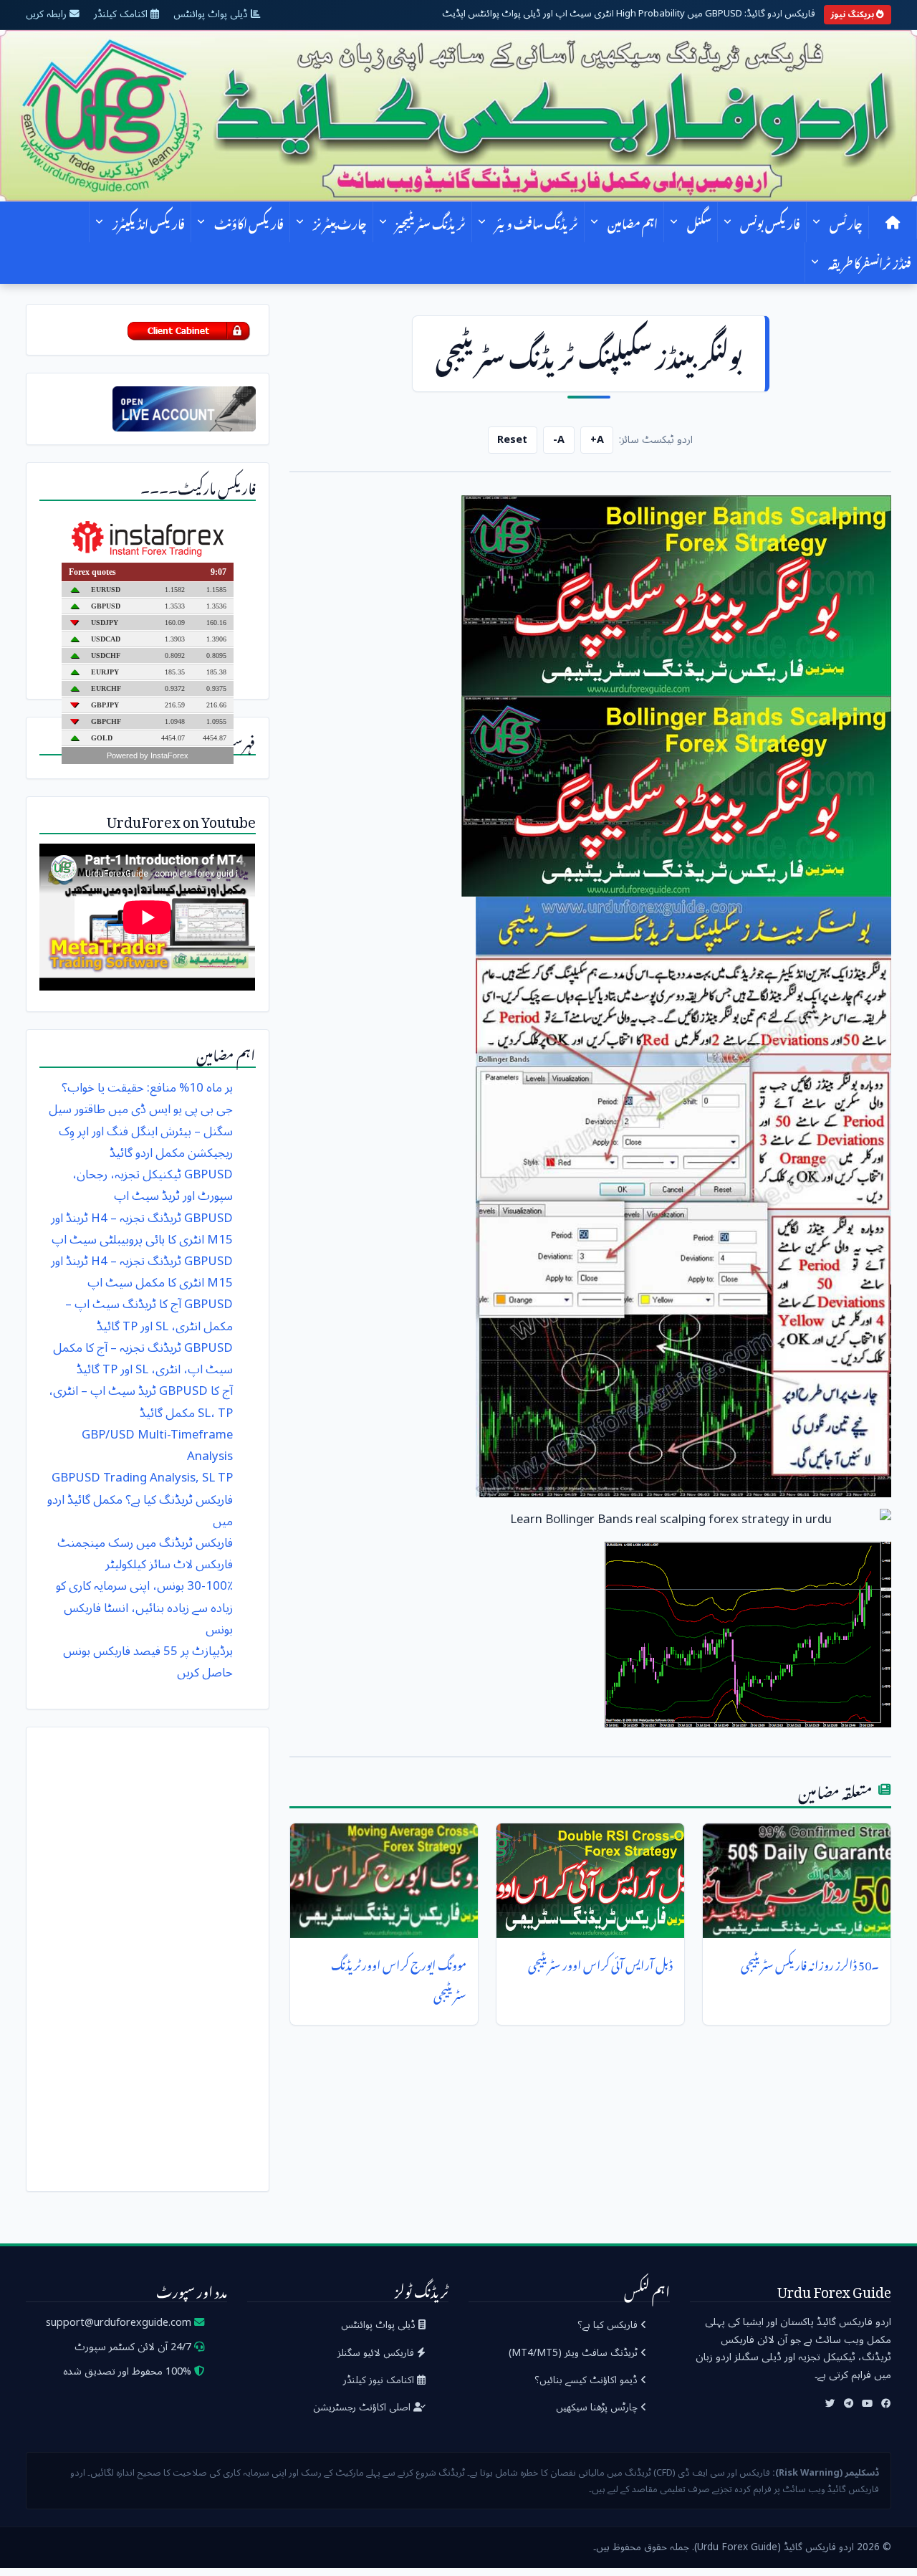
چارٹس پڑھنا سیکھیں (598, 2407)
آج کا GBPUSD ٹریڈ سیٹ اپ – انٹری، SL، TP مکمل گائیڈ (141, 1402)
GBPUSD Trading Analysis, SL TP (142, 1478)
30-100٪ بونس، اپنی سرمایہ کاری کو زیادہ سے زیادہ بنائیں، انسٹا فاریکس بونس (144, 1607)
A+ (597, 440)
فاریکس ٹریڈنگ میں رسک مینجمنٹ (145, 1543)
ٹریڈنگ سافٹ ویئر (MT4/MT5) (575, 2353)
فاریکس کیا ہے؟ (609, 2325)
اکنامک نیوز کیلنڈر (380, 2380)
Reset (512, 440)
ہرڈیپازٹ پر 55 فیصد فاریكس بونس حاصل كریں (148, 1662)
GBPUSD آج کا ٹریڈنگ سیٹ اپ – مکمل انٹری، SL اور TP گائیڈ (149, 1315)
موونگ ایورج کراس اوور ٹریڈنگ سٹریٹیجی (399, 1978)
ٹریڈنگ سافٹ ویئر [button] (537, 222)
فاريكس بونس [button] (770, 222)
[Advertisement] (148, 1955)
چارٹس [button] (846, 222)
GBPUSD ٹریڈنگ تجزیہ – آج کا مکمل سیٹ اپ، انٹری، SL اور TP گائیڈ (143, 1359)
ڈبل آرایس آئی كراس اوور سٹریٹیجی (600, 1962)
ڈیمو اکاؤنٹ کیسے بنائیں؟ (587, 2380)
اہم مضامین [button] (633, 222)
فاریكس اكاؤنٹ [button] (249, 222)
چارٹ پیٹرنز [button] (340, 222)
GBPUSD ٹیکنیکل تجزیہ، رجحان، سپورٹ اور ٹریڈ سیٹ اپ (153, 1185)
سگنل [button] (699, 222)
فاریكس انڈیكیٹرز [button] (149, 222)
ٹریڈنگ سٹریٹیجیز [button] (431, 222)
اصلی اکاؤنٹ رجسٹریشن (363, 2407)
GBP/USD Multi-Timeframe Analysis (157, 1445)
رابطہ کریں (48, 14)
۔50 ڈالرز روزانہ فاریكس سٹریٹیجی (810, 1962)
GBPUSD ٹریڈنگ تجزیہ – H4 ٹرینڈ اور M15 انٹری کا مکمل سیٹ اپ (142, 1272)
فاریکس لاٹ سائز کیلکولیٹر (169, 1564)
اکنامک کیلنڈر (122, 14)
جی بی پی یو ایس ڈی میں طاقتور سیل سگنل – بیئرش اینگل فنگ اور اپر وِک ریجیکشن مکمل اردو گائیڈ (141, 1131)
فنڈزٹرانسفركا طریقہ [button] (870, 262)
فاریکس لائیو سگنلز (377, 2353)
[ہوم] (893, 222)
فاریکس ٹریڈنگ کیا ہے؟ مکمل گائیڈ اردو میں (140, 1511)
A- (559, 440)
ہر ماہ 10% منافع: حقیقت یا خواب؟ (147, 1088)
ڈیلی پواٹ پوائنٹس (212, 14)
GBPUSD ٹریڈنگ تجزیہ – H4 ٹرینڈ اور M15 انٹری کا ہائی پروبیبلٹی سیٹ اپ (142, 1229)
